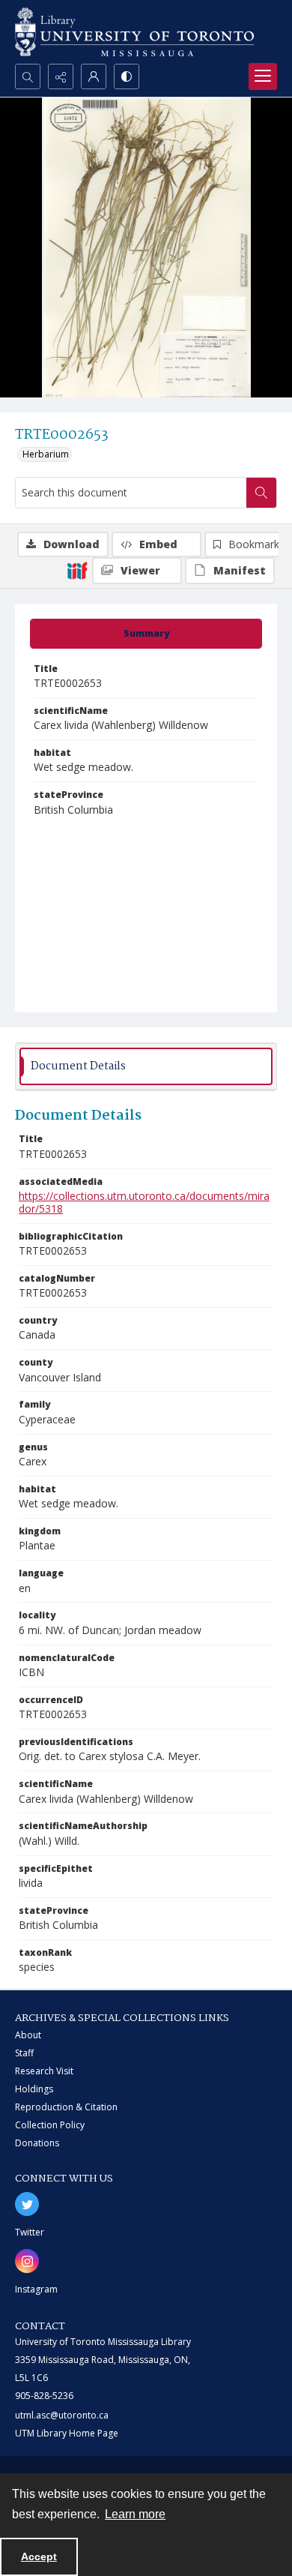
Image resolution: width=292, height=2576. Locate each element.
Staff (24, 2053)
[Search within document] (261, 493)
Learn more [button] (135, 2514)
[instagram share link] (27, 2261)
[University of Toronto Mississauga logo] (134, 32)
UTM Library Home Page (67, 2433)
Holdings (34, 2089)
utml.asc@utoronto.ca (62, 2415)
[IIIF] (77, 570)
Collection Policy (50, 2125)
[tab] (146, 634)
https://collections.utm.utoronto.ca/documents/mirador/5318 (144, 1202)
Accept (39, 2557)
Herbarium (46, 454)
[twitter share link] (27, 2204)
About (28, 2035)
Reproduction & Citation (66, 2107)
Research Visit (44, 2071)
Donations (37, 2143)
